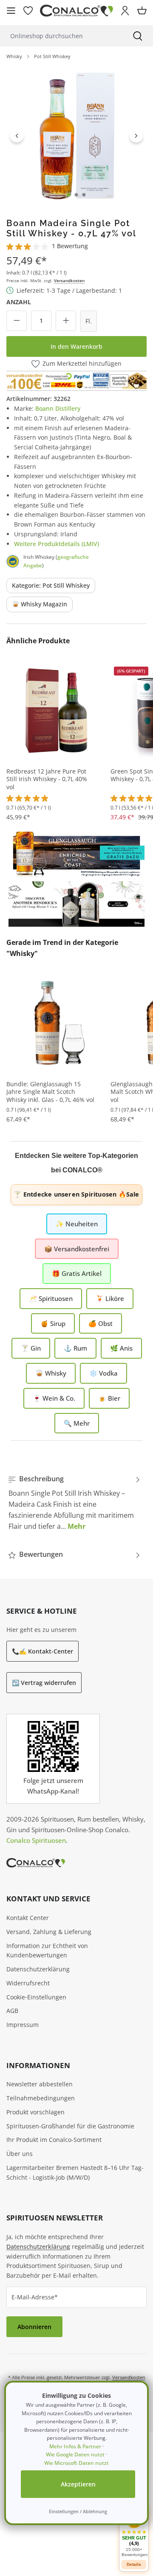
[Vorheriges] (17, 135)
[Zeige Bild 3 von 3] (84, 195)
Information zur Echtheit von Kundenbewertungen (47, 1951)
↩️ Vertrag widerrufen (44, 1683)
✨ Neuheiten (77, 1224)
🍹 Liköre (110, 1298)
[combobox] (61, 36)
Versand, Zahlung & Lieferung (49, 1932)
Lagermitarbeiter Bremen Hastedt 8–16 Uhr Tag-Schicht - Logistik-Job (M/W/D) (75, 2172)
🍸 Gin (31, 1348)
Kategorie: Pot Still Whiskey (51, 585)
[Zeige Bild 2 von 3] (76, 195)
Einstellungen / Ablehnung (78, 2511)
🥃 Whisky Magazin (40, 604)
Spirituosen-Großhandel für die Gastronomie (70, 2126)
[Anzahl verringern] (17, 321)
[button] (134, 2533)
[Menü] (11, 11)
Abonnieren (34, 2327)
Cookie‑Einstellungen (36, 1997)
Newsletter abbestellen (40, 2084)
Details (134, 2564)
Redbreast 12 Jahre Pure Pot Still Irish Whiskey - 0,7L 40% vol (47, 779)
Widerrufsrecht (28, 1983)
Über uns (20, 2154)
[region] (76, 135)
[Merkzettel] (28, 11)
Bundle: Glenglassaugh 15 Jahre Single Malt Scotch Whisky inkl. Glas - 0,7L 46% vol (50, 1092)
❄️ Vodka (103, 1373)
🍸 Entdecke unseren (76, 1194)
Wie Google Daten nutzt (75, 2454)
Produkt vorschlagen (35, 2112)
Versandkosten (69, 280)
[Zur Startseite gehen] (76, 11)
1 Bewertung (70, 246)
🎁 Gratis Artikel (77, 1273)
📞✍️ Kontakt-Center (42, 1651)
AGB (12, 2011)
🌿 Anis (121, 1348)
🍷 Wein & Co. (54, 1398)
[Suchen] (138, 36)
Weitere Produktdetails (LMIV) (57, 544)
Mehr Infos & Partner (75, 2446)
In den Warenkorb (76, 346)
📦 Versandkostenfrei (77, 1249)
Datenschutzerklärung (38, 1969)
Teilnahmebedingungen (41, 2098)
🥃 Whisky (51, 1373)
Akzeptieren (78, 2484)
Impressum (23, 2025)
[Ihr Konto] (125, 11)
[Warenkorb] (142, 11)
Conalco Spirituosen (36, 1840)
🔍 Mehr (77, 1423)
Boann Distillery (58, 408)
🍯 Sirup (53, 1323)
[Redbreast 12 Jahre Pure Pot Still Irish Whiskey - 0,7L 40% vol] (55, 710)
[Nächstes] (136, 135)
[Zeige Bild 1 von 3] (69, 195)
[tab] (74, 1502)
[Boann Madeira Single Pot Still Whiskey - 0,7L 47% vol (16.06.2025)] (76, 135)
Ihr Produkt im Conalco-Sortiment (54, 2140)
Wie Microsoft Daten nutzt (76, 2463)
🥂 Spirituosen (51, 1298)
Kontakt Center (28, 1918)
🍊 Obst (101, 1323)
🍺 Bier (109, 1398)
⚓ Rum (75, 1348)
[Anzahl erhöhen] (66, 321)
